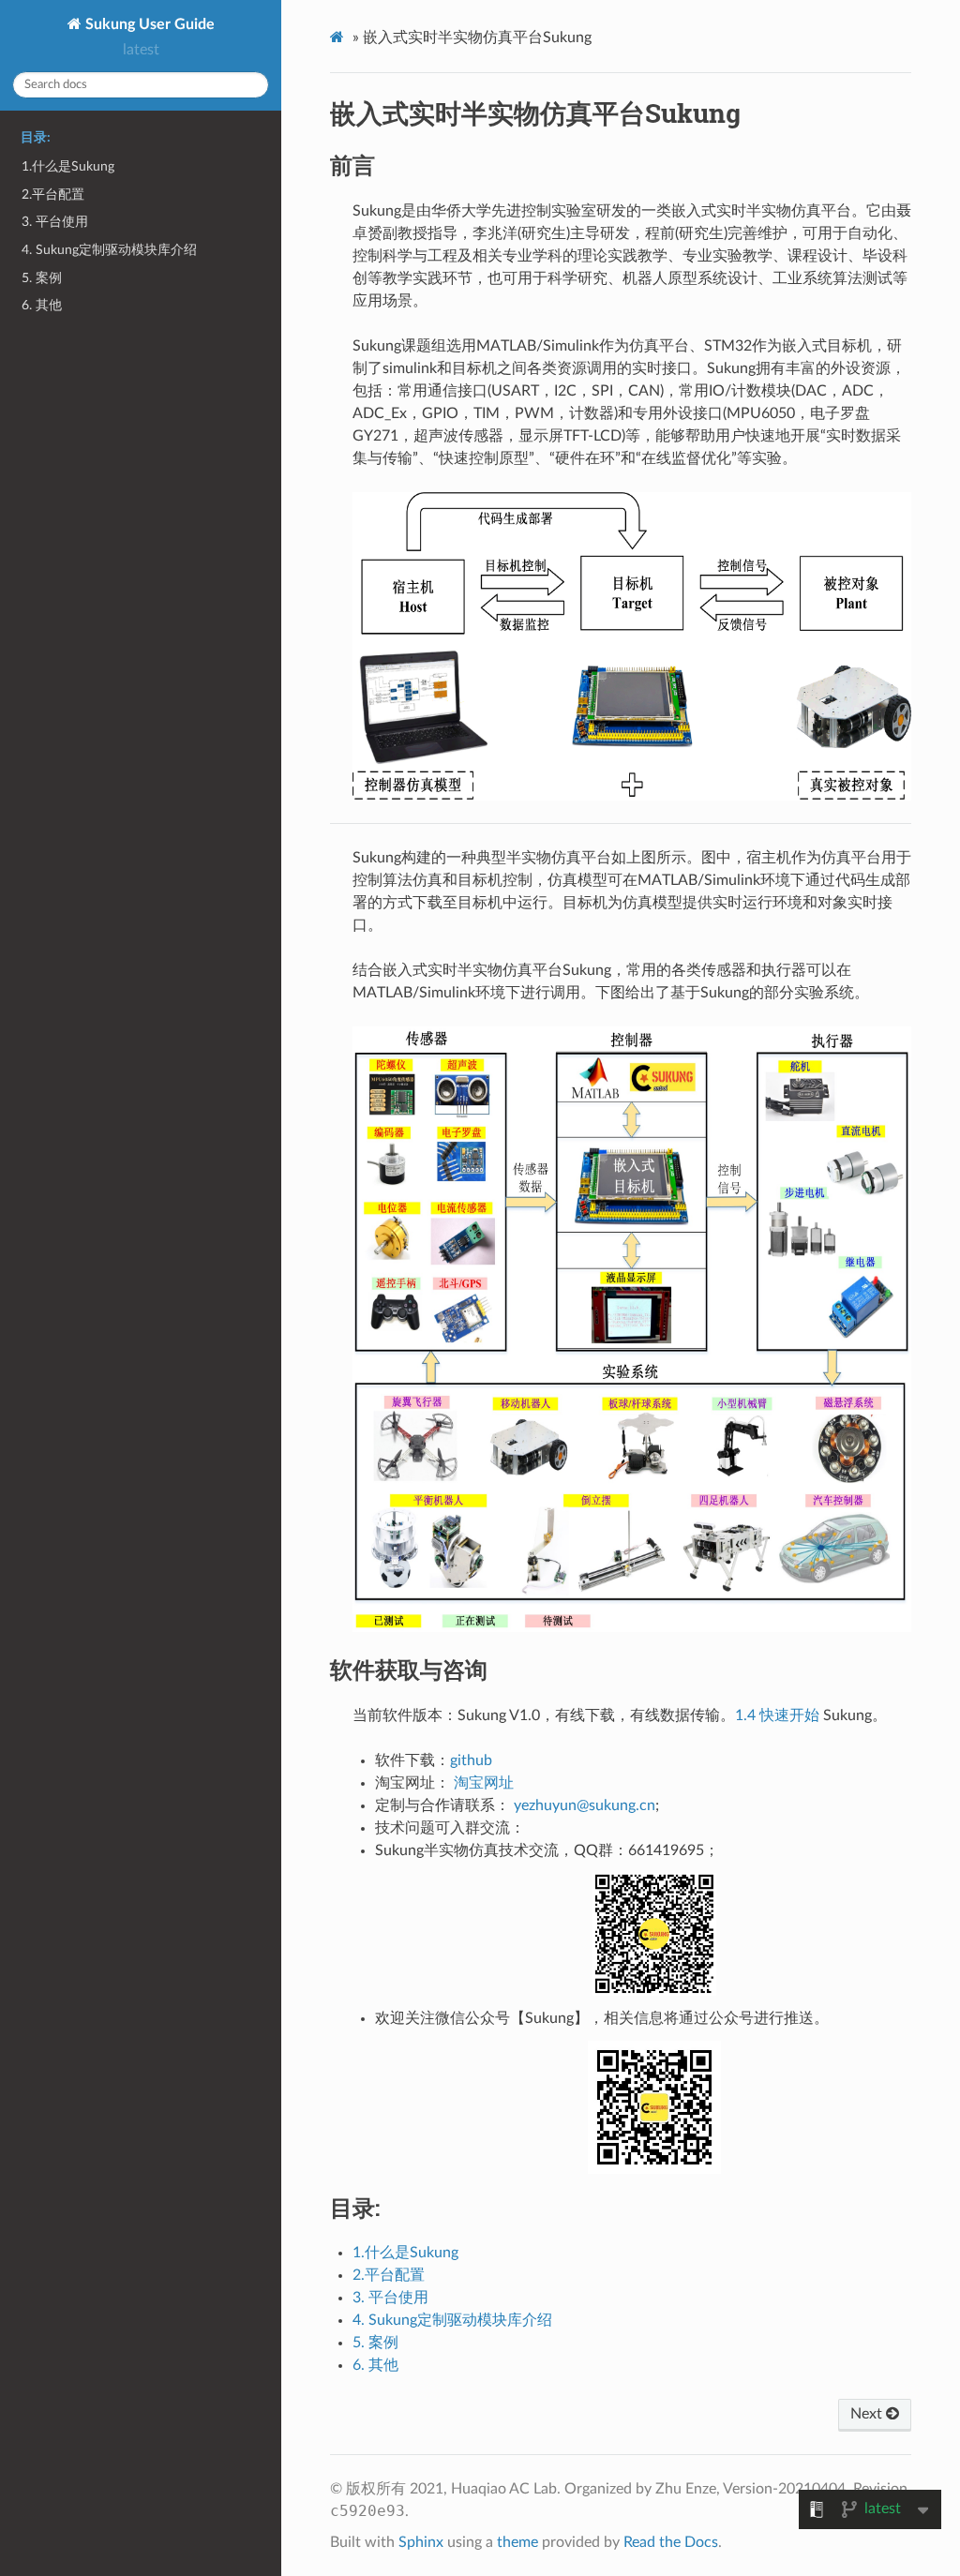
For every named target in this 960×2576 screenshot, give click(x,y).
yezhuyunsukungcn (585, 1805)
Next (868, 2414)
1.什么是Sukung (68, 166)
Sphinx (421, 2542)
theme (517, 2542)
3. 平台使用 (55, 222)
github (471, 1760)
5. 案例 (42, 278)
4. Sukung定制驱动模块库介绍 (109, 250)
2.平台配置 (53, 195)
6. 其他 (42, 305)
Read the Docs (671, 2542)
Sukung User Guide (148, 24)
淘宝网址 (484, 1783)
